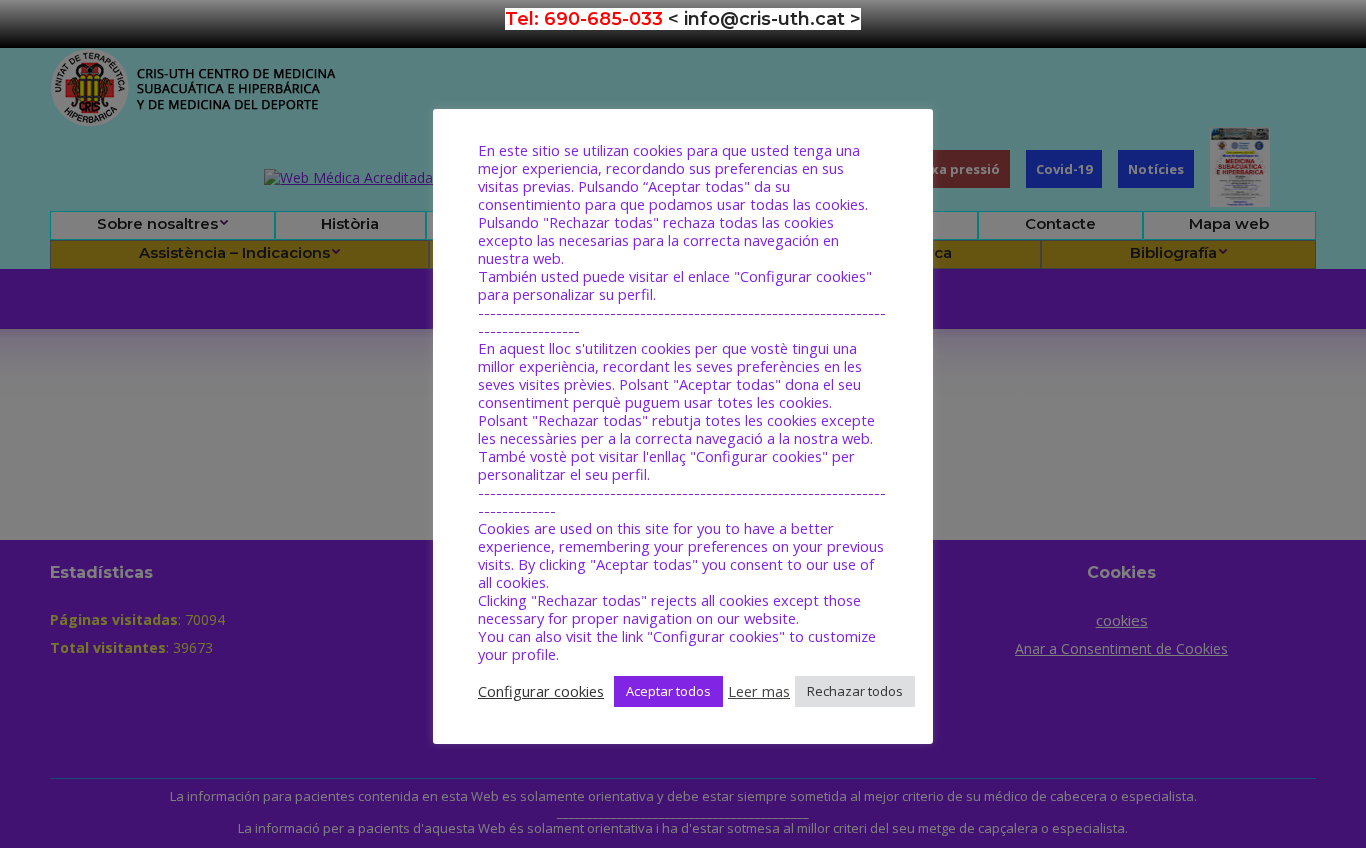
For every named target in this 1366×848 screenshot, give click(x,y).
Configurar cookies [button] (541, 691)
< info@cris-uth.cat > (764, 19)
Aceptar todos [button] (668, 691)
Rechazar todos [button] (855, 691)
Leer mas (759, 691)
